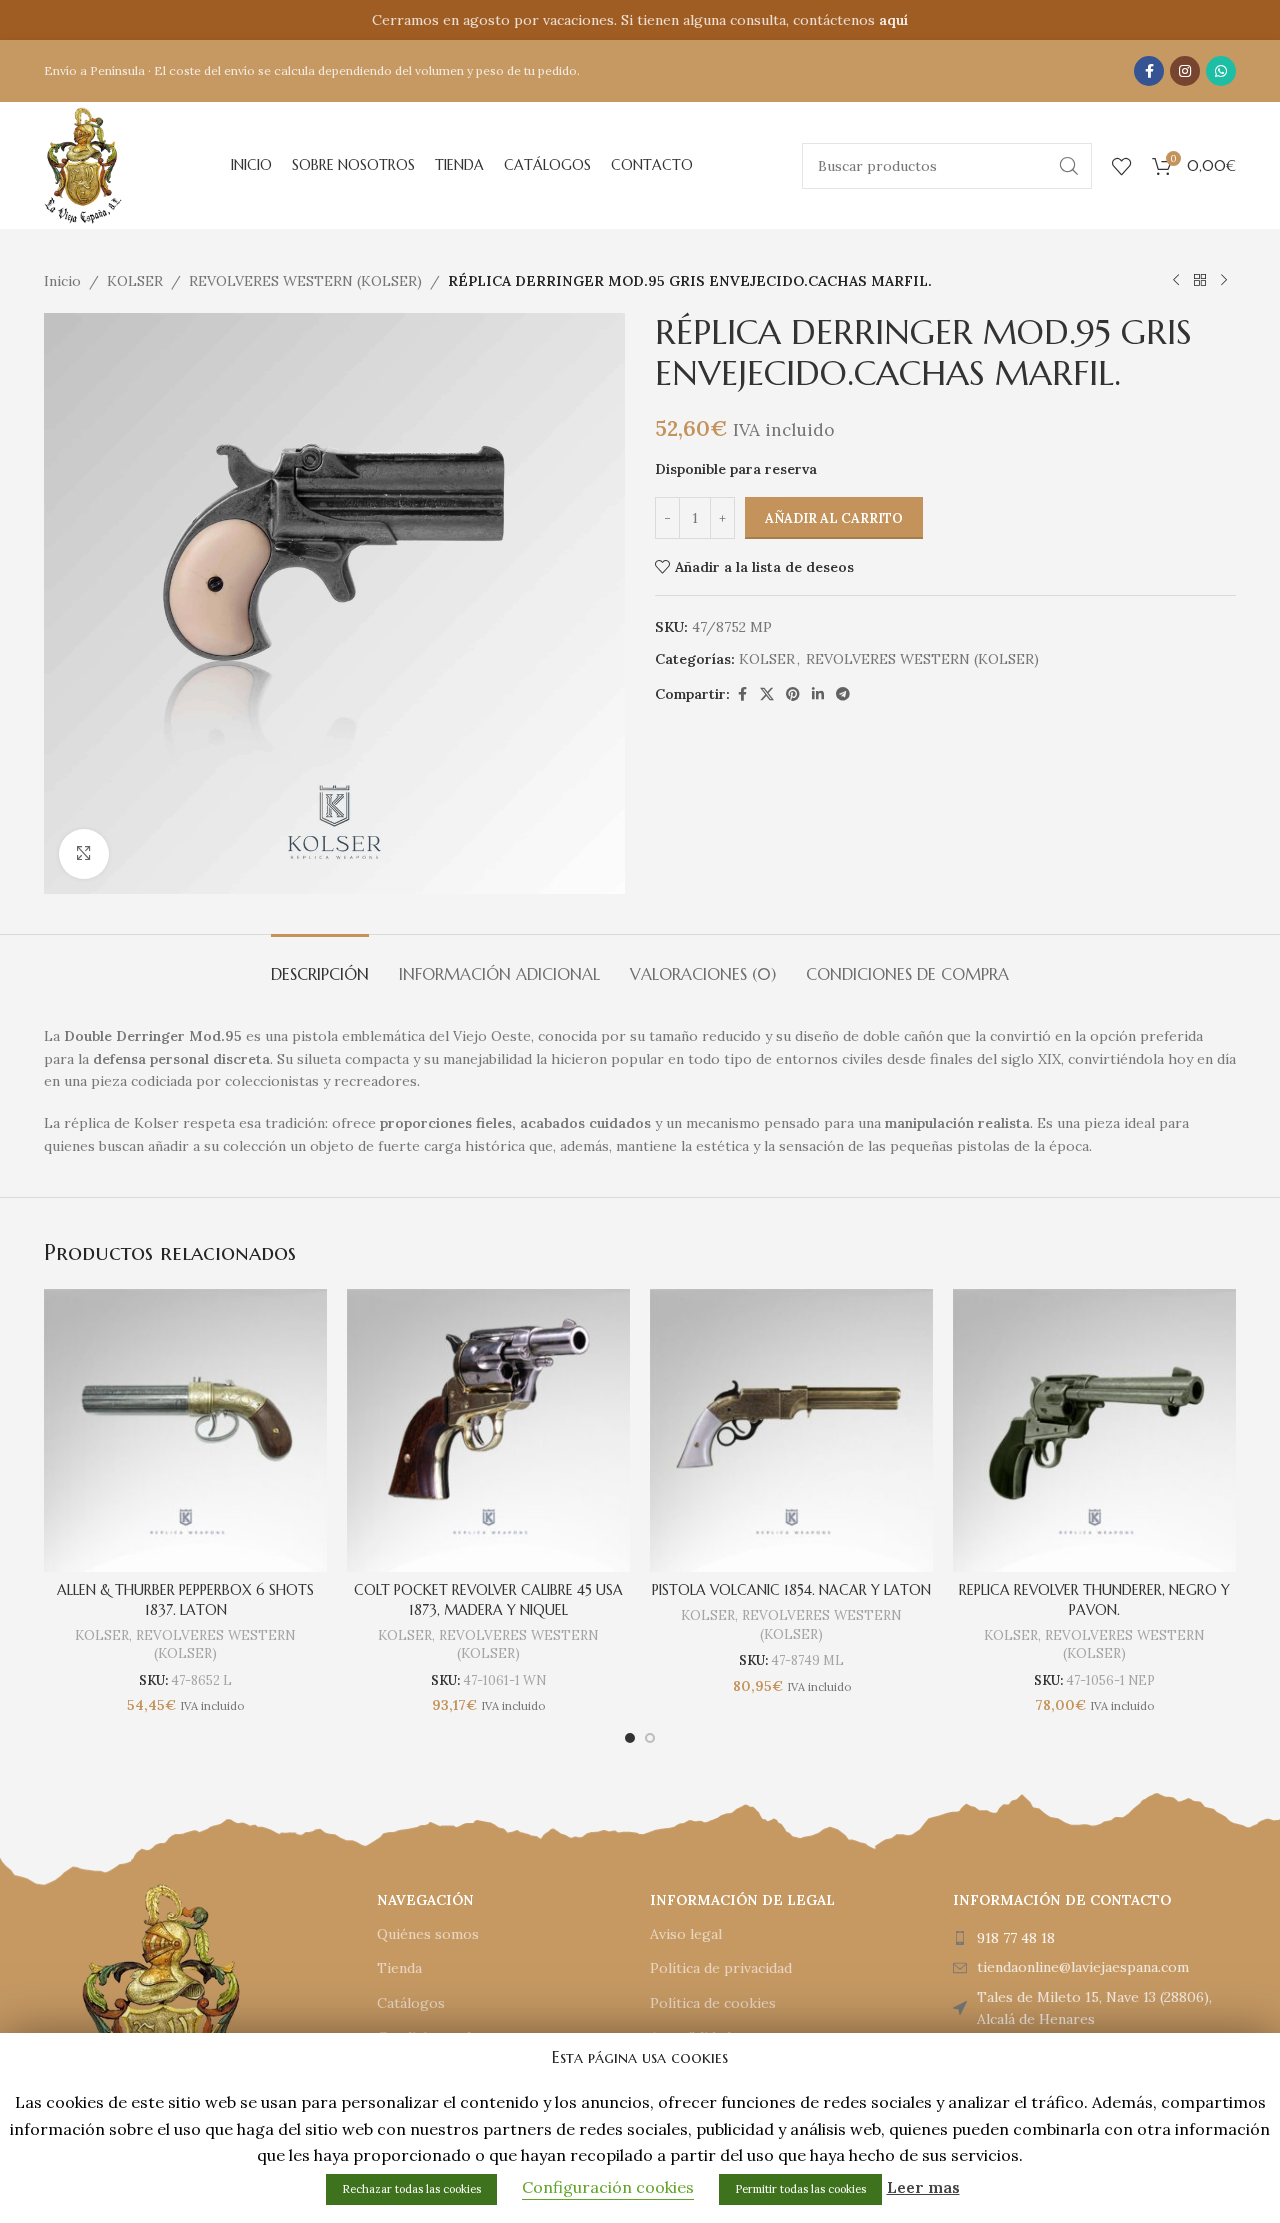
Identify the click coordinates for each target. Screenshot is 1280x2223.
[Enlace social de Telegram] (843, 694)
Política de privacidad (721, 1968)
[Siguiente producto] (1224, 281)
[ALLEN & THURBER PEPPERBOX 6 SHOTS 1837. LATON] (185, 1430)
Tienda (399, 1968)
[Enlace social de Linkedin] (818, 694)
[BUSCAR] (1069, 166)
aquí (893, 20)
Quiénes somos (428, 1934)
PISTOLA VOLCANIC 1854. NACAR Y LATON (791, 1590)
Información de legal (742, 1900)
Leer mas (923, 2187)
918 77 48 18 (1016, 1938)
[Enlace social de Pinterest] (793, 694)
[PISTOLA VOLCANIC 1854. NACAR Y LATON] (791, 1430)
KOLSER (135, 281)
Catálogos (411, 2003)
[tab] (320, 964)
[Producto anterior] (1176, 281)
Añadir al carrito (834, 518)
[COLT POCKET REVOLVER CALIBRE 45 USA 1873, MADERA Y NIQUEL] (488, 1430)
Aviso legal (686, 1934)
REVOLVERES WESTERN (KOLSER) (305, 281)
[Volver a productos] (1200, 281)
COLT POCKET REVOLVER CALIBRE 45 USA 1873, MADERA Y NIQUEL (488, 1600)
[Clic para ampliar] (84, 854)
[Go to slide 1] (630, 1738)
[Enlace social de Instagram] (1185, 71)
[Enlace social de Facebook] (1149, 71)
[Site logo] (83, 164)
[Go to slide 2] (650, 1738)
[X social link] (767, 694)
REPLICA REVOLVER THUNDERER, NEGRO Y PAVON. (1094, 1600)
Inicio (62, 281)
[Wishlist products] (1122, 166)
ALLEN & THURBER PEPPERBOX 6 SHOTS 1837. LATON (185, 1600)
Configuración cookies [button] (608, 2187)
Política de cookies (713, 2003)
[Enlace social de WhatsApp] (1221, 71)
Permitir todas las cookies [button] (800, 2189)
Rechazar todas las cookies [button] (411, 2189)
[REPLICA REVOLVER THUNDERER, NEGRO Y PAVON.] (1094, 1430)
